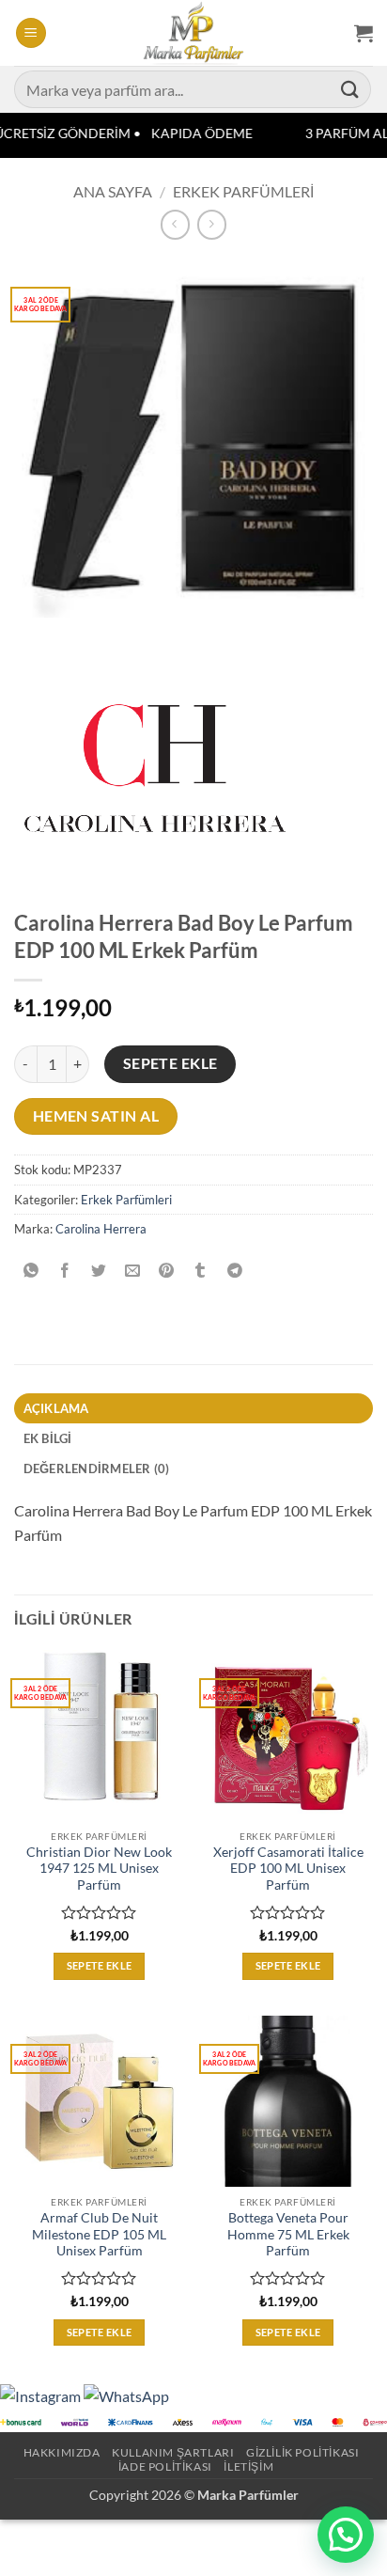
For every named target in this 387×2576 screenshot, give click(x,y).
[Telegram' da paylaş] (234, 1271)
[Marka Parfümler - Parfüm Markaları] (194, 33)
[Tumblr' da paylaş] (201, 1271)
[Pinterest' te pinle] (167, 1271)
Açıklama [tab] (56, 1408)
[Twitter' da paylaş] (99, 1271)
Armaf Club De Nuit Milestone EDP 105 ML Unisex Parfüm (99, 2234)
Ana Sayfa (113, 191)
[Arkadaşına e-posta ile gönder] (133, 1271)
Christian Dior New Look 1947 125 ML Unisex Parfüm (99, 1869)
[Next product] (175, 224)
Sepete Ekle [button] (100, 1965)
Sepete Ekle (170, 1063)
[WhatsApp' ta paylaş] (31, 1271)
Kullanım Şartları (173, 2452)
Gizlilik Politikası (303, 2452)
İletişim (248, 2466)
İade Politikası (165, 2466)
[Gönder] (350, 89)
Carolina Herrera (101, 1229)
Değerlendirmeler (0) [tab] (97, 1469)
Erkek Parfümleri (243, 191)
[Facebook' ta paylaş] (65, 1271)
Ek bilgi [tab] (48, 1438)
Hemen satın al (96, 1116)
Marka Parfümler (248, 2495)
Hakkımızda (62, 2452)
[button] (31, 33)
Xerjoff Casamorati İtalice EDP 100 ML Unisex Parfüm (288, 1869)
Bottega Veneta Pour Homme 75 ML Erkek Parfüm (288, 2234)
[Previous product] (212, 224)
